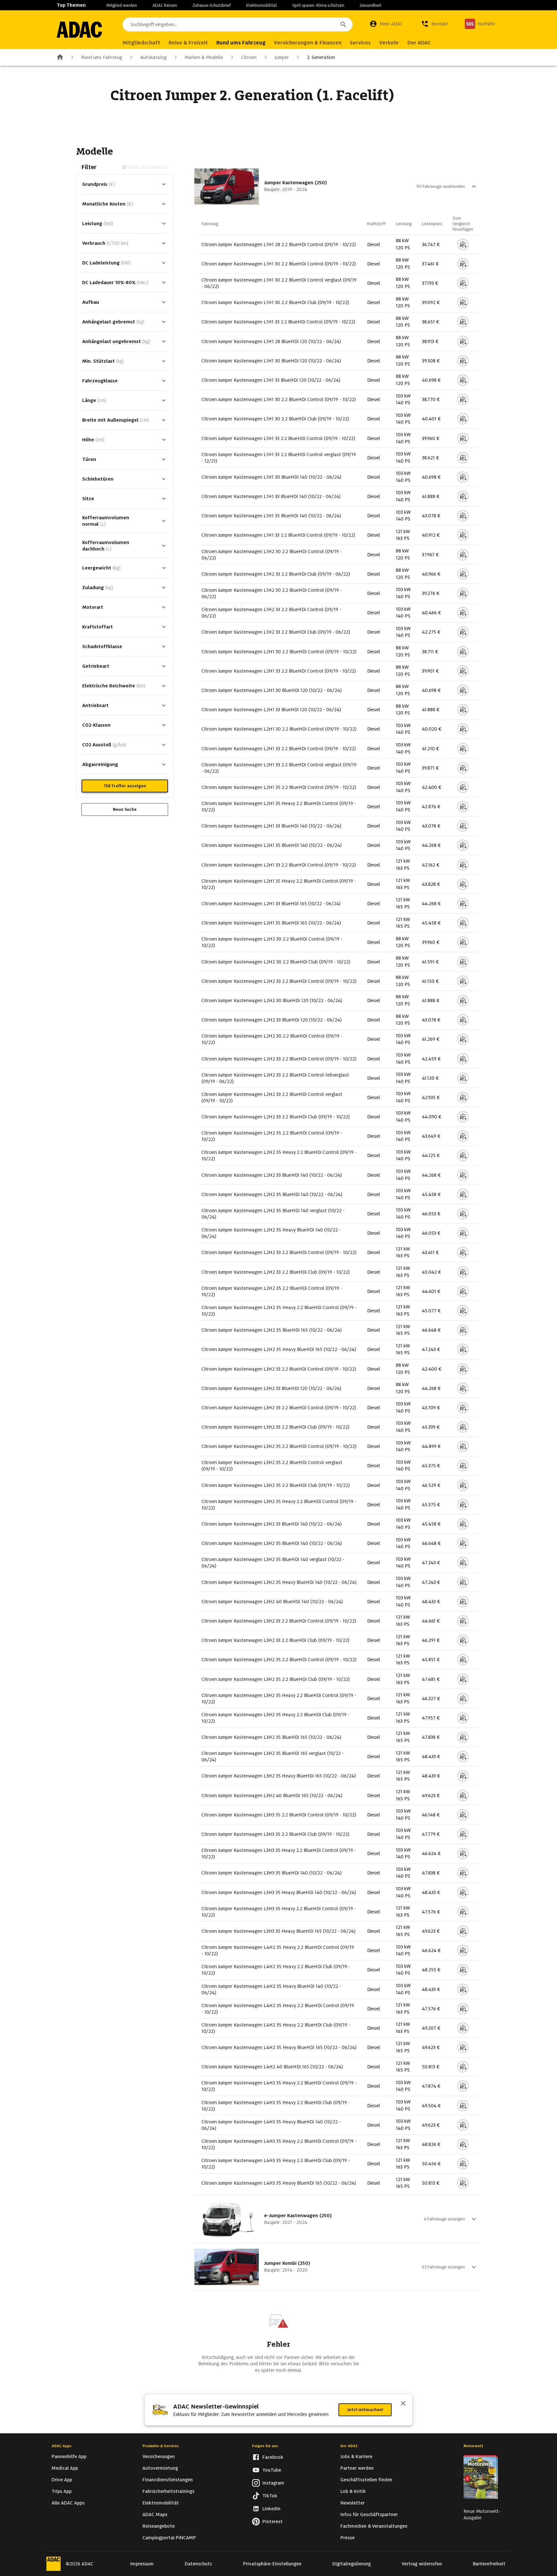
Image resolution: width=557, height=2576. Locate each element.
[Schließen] (403, 2404)
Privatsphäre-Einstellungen (272, 2564)
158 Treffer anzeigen (125, 786)
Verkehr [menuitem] (389, 43)
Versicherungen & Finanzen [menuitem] (308, 43)
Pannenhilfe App (69, 2456)
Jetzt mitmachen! (365, 2410)
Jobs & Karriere (356, 2456)
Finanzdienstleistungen (168, 2480)
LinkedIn (271, 2509)
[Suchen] (343, 24)
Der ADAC (349, 2446)
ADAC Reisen (165, 5)
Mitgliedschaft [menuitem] (141, 43)
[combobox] (238, 24)
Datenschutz (198, 2564)
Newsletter (352, 2503)
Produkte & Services (161, 2446)
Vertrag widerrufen (422, 2564)
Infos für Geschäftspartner (369, 2514)
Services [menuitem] (360, 43)
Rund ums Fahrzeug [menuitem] (241, 43)
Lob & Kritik (353, 2491)
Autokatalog (153, 57)
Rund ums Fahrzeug (102, 57)
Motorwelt (473, 2446)
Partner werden (357, 2468)
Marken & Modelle (204, 57)
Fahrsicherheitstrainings (168, 2491)
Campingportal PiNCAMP (169, 2538)
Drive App (62, 2480)
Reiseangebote (159, 2526)
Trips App (62, 2491)
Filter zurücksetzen (148, 167)
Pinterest (273, 2522)
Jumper (282, 57)
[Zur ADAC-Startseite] (79, 30)
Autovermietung (160, 2468)
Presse (347, 2538)
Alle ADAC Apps (68, 2503)
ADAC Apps (62, 2446)
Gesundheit (371, 5)
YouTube (272, 2470)
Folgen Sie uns (265, 2446)
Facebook (273, 2457)
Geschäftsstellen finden (366, 2480)
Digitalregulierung (352, 2564)
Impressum (142, 2564)
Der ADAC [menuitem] (419, 43)
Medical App (65, 2468)
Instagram (273, 2483)
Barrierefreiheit (489, 2564)
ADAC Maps (155, 2514)
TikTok (270, 2496)
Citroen (249, 57)
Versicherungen (159, 2456)
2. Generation (321, 57)
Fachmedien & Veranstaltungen (374, 2526)
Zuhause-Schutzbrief (212, 5)
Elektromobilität (262, 5)
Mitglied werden (122, 5)
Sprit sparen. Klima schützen (318, 5)
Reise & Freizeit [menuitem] (188, 43)
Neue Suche (125, 809)
